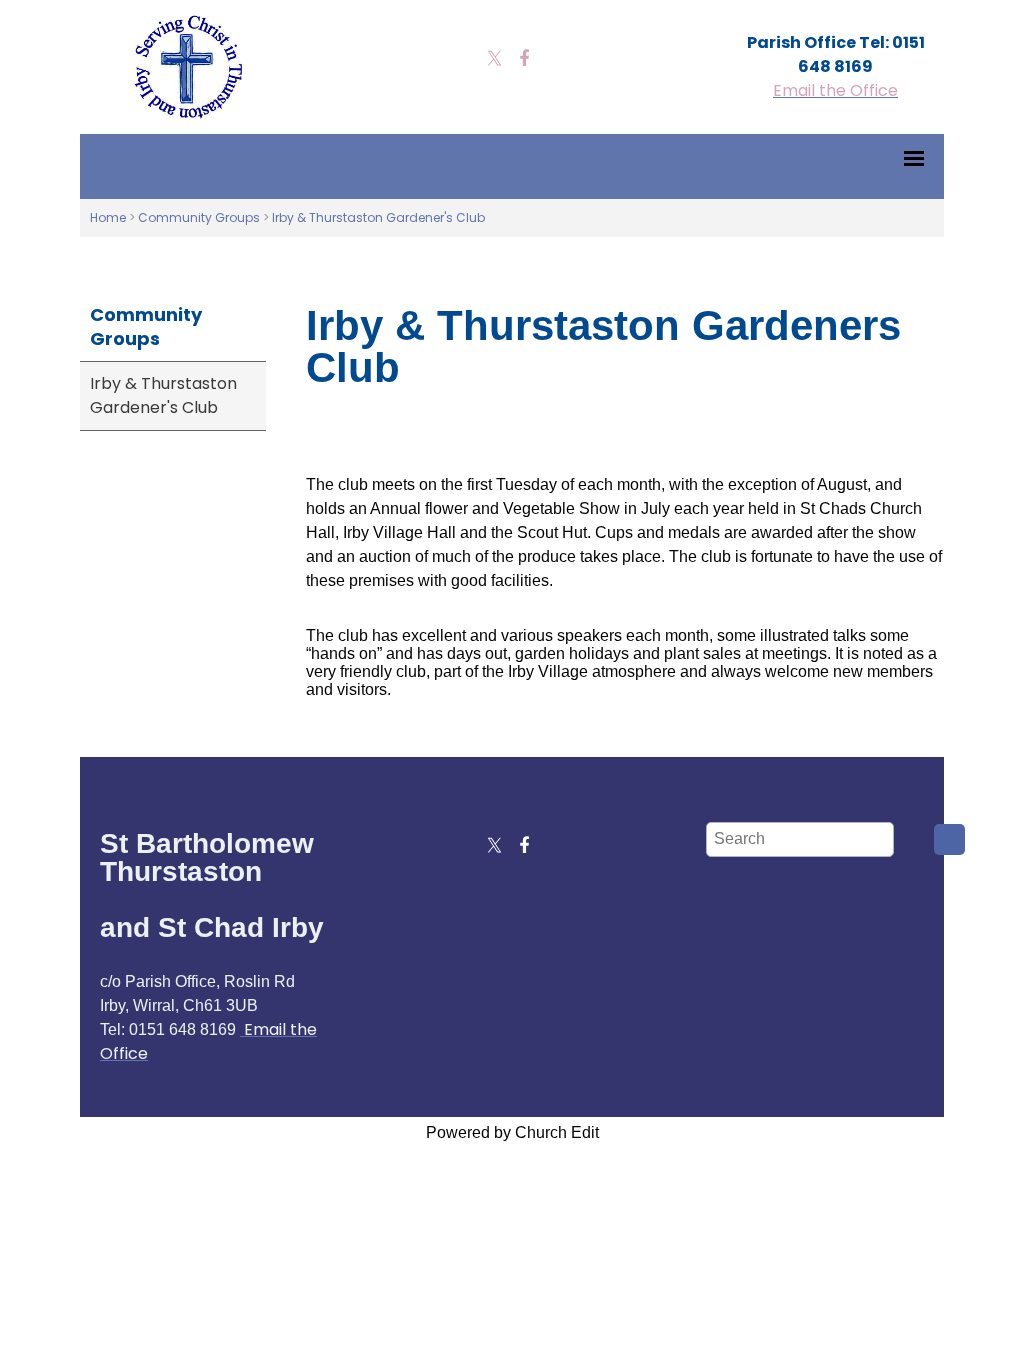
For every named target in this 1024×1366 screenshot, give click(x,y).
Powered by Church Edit (512, 1132)
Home (108, 217)
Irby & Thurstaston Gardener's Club (378, 217)
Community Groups (199, 217)
